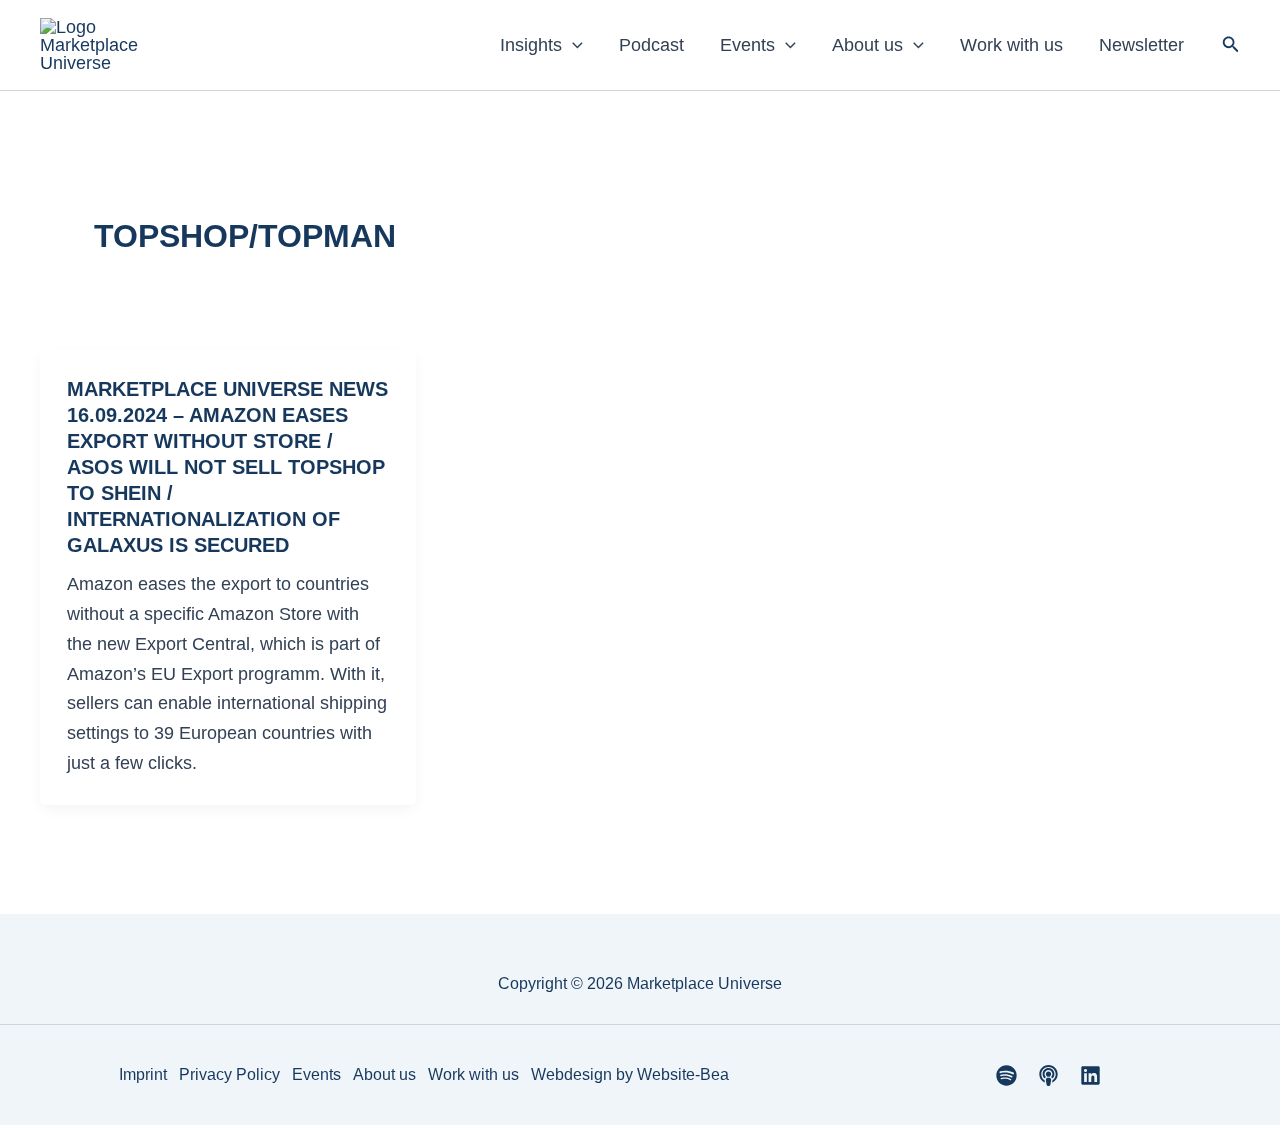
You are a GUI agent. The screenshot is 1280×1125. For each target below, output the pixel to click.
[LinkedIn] (1090, 1075)
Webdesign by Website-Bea (630, 1074)
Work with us (1011, 45)
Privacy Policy (229, 1074)
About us (867, 45)
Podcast (651, 45)
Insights (531, 45)
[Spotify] (1006, 1075)
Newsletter (1141, 45)
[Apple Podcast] (1048, 1075)
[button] (572, 45)
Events (747, 45)
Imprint (143, 1074)
